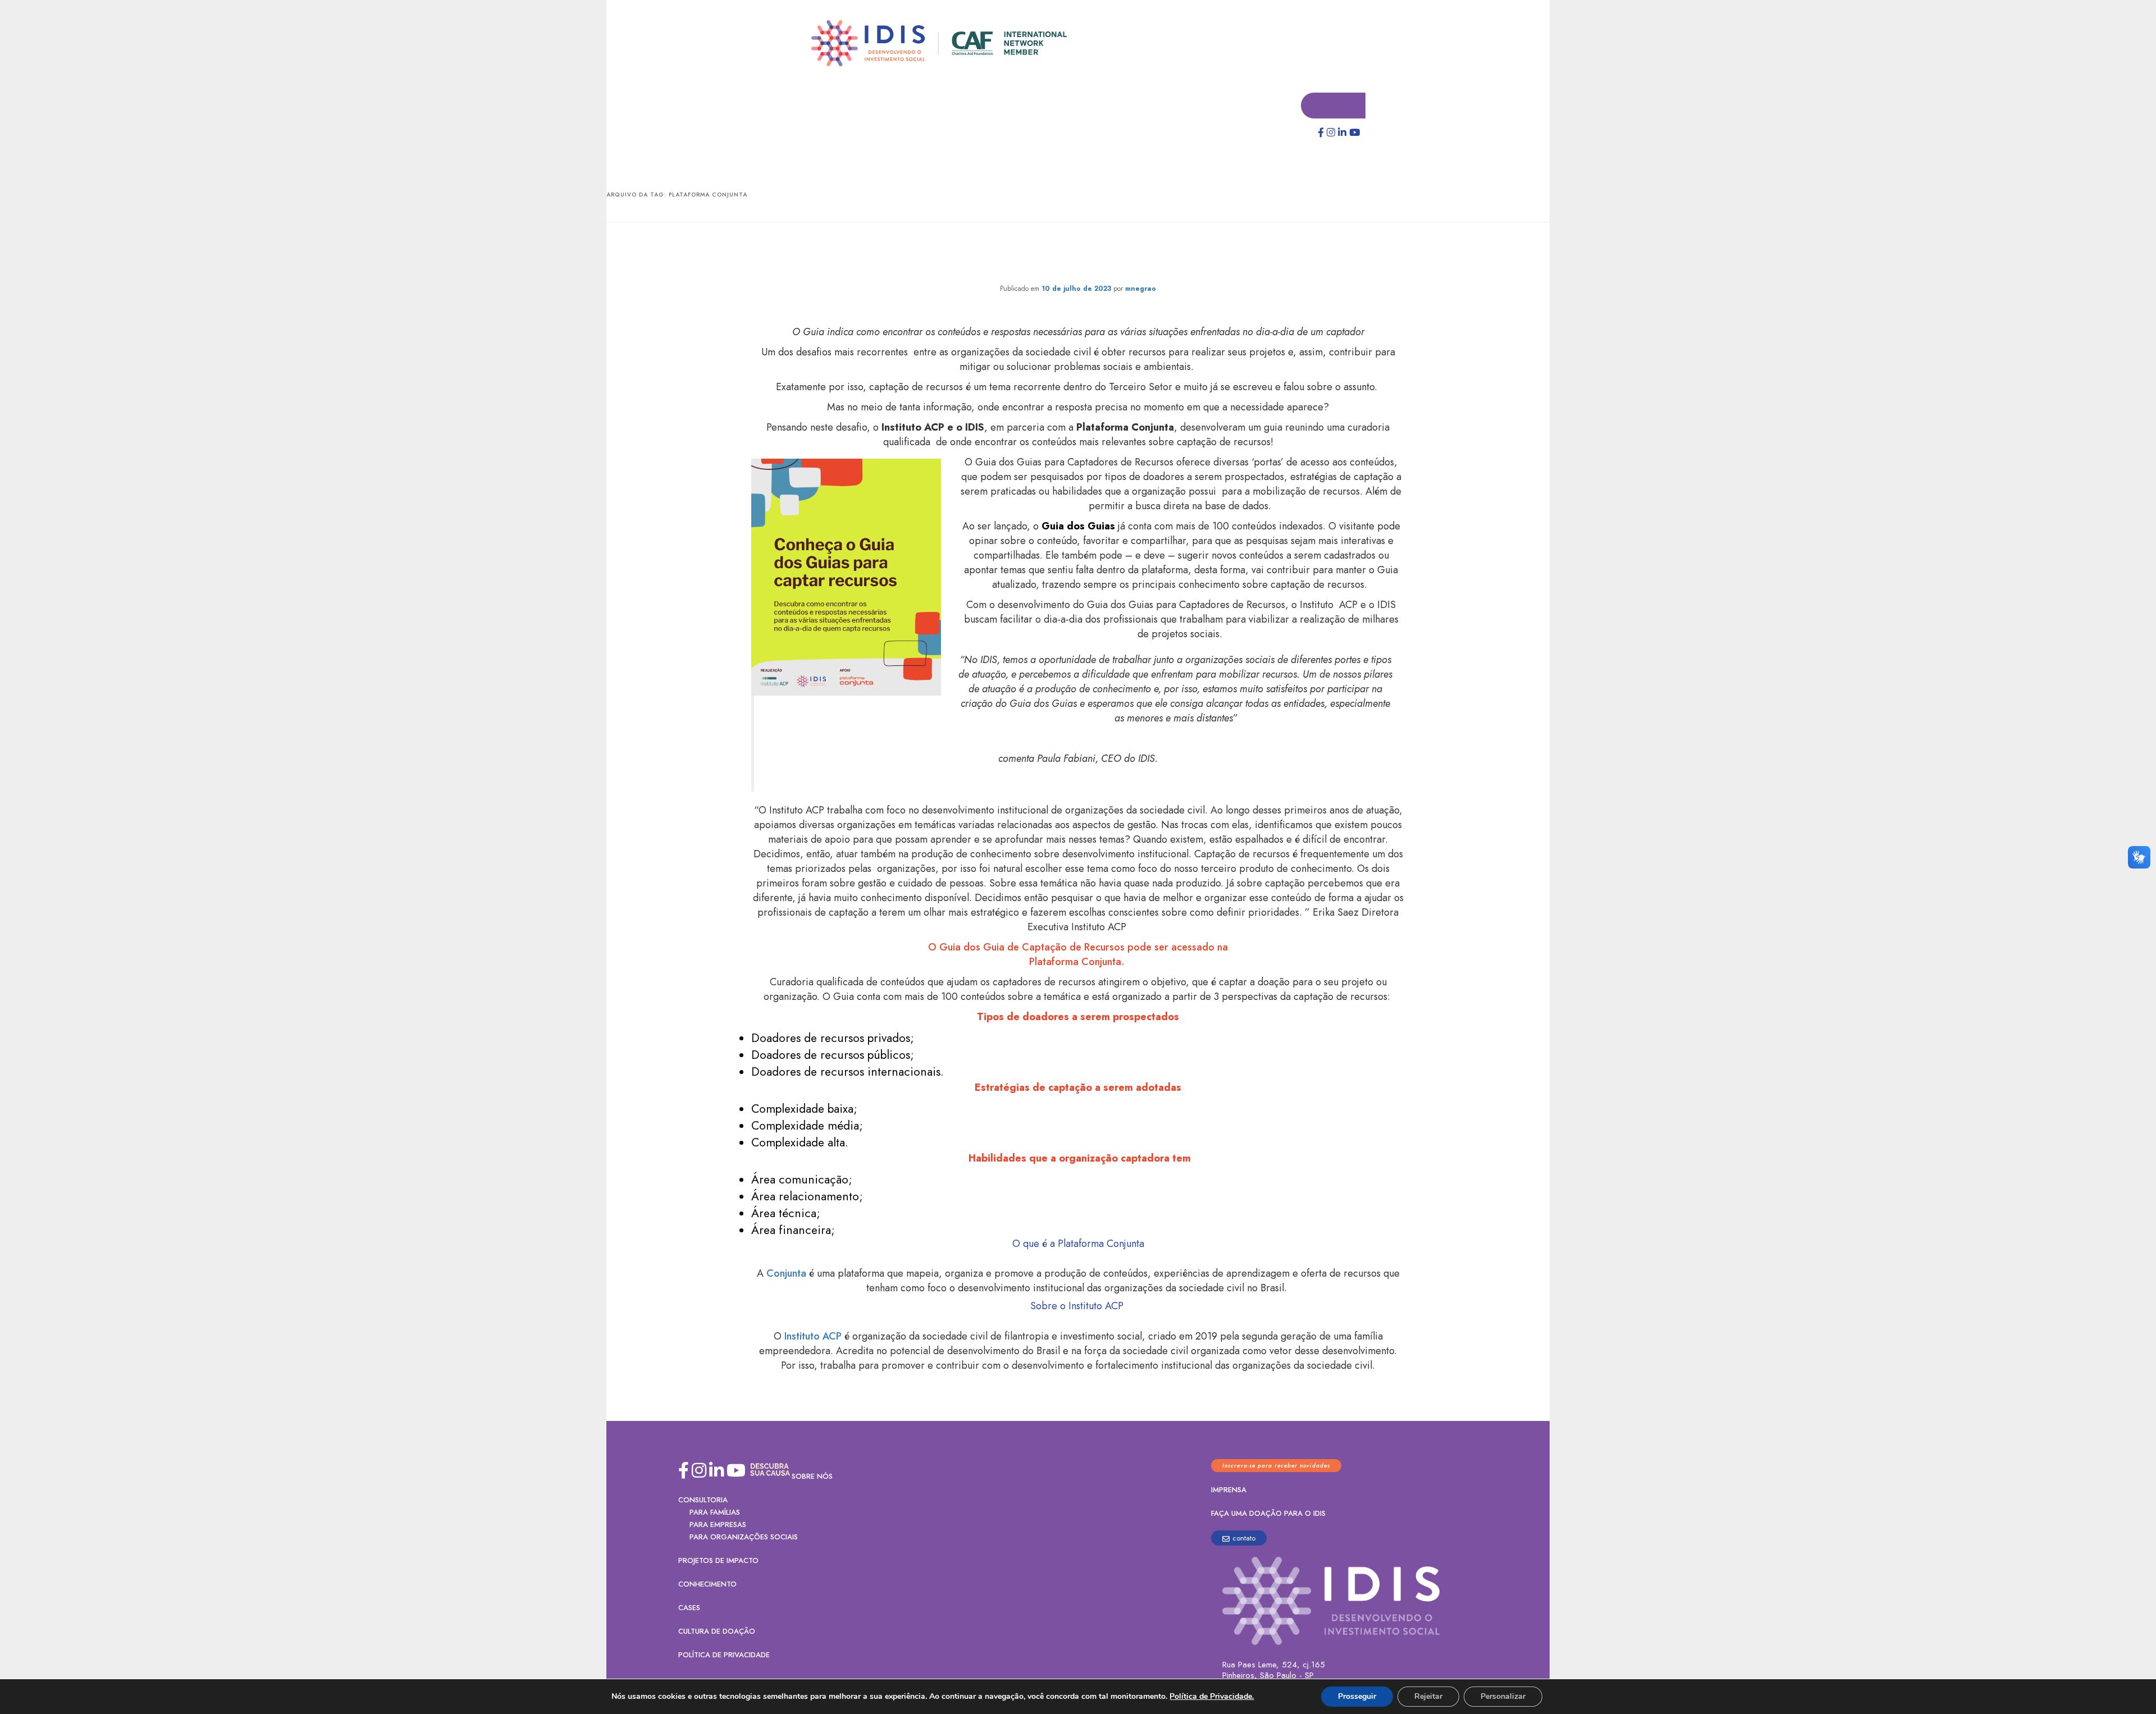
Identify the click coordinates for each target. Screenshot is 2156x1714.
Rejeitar (1428, 1696)
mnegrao (1141, 289)
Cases (689, 1608)
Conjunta (786, 1274)
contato (1244, 1539)
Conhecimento (707, 1585)
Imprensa (1229, 1490)
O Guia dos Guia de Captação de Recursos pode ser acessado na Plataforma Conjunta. (1078, 955)
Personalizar (1503, 1696)
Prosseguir (1357, 1696)
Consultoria (703, 1500)
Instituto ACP (813, 1337)
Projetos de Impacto (718, 1561)
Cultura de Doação (717, 1632)
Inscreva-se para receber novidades (1276, 1466)
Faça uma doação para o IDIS (1268, 1514)
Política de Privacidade (724, 1655)
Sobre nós (812, 1477)
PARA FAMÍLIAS (715, 1513)
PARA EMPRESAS (718, 1525)
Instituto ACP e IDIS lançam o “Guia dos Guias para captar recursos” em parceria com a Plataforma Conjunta (1078, 256)
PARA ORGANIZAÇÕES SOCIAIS (744, 1537)
